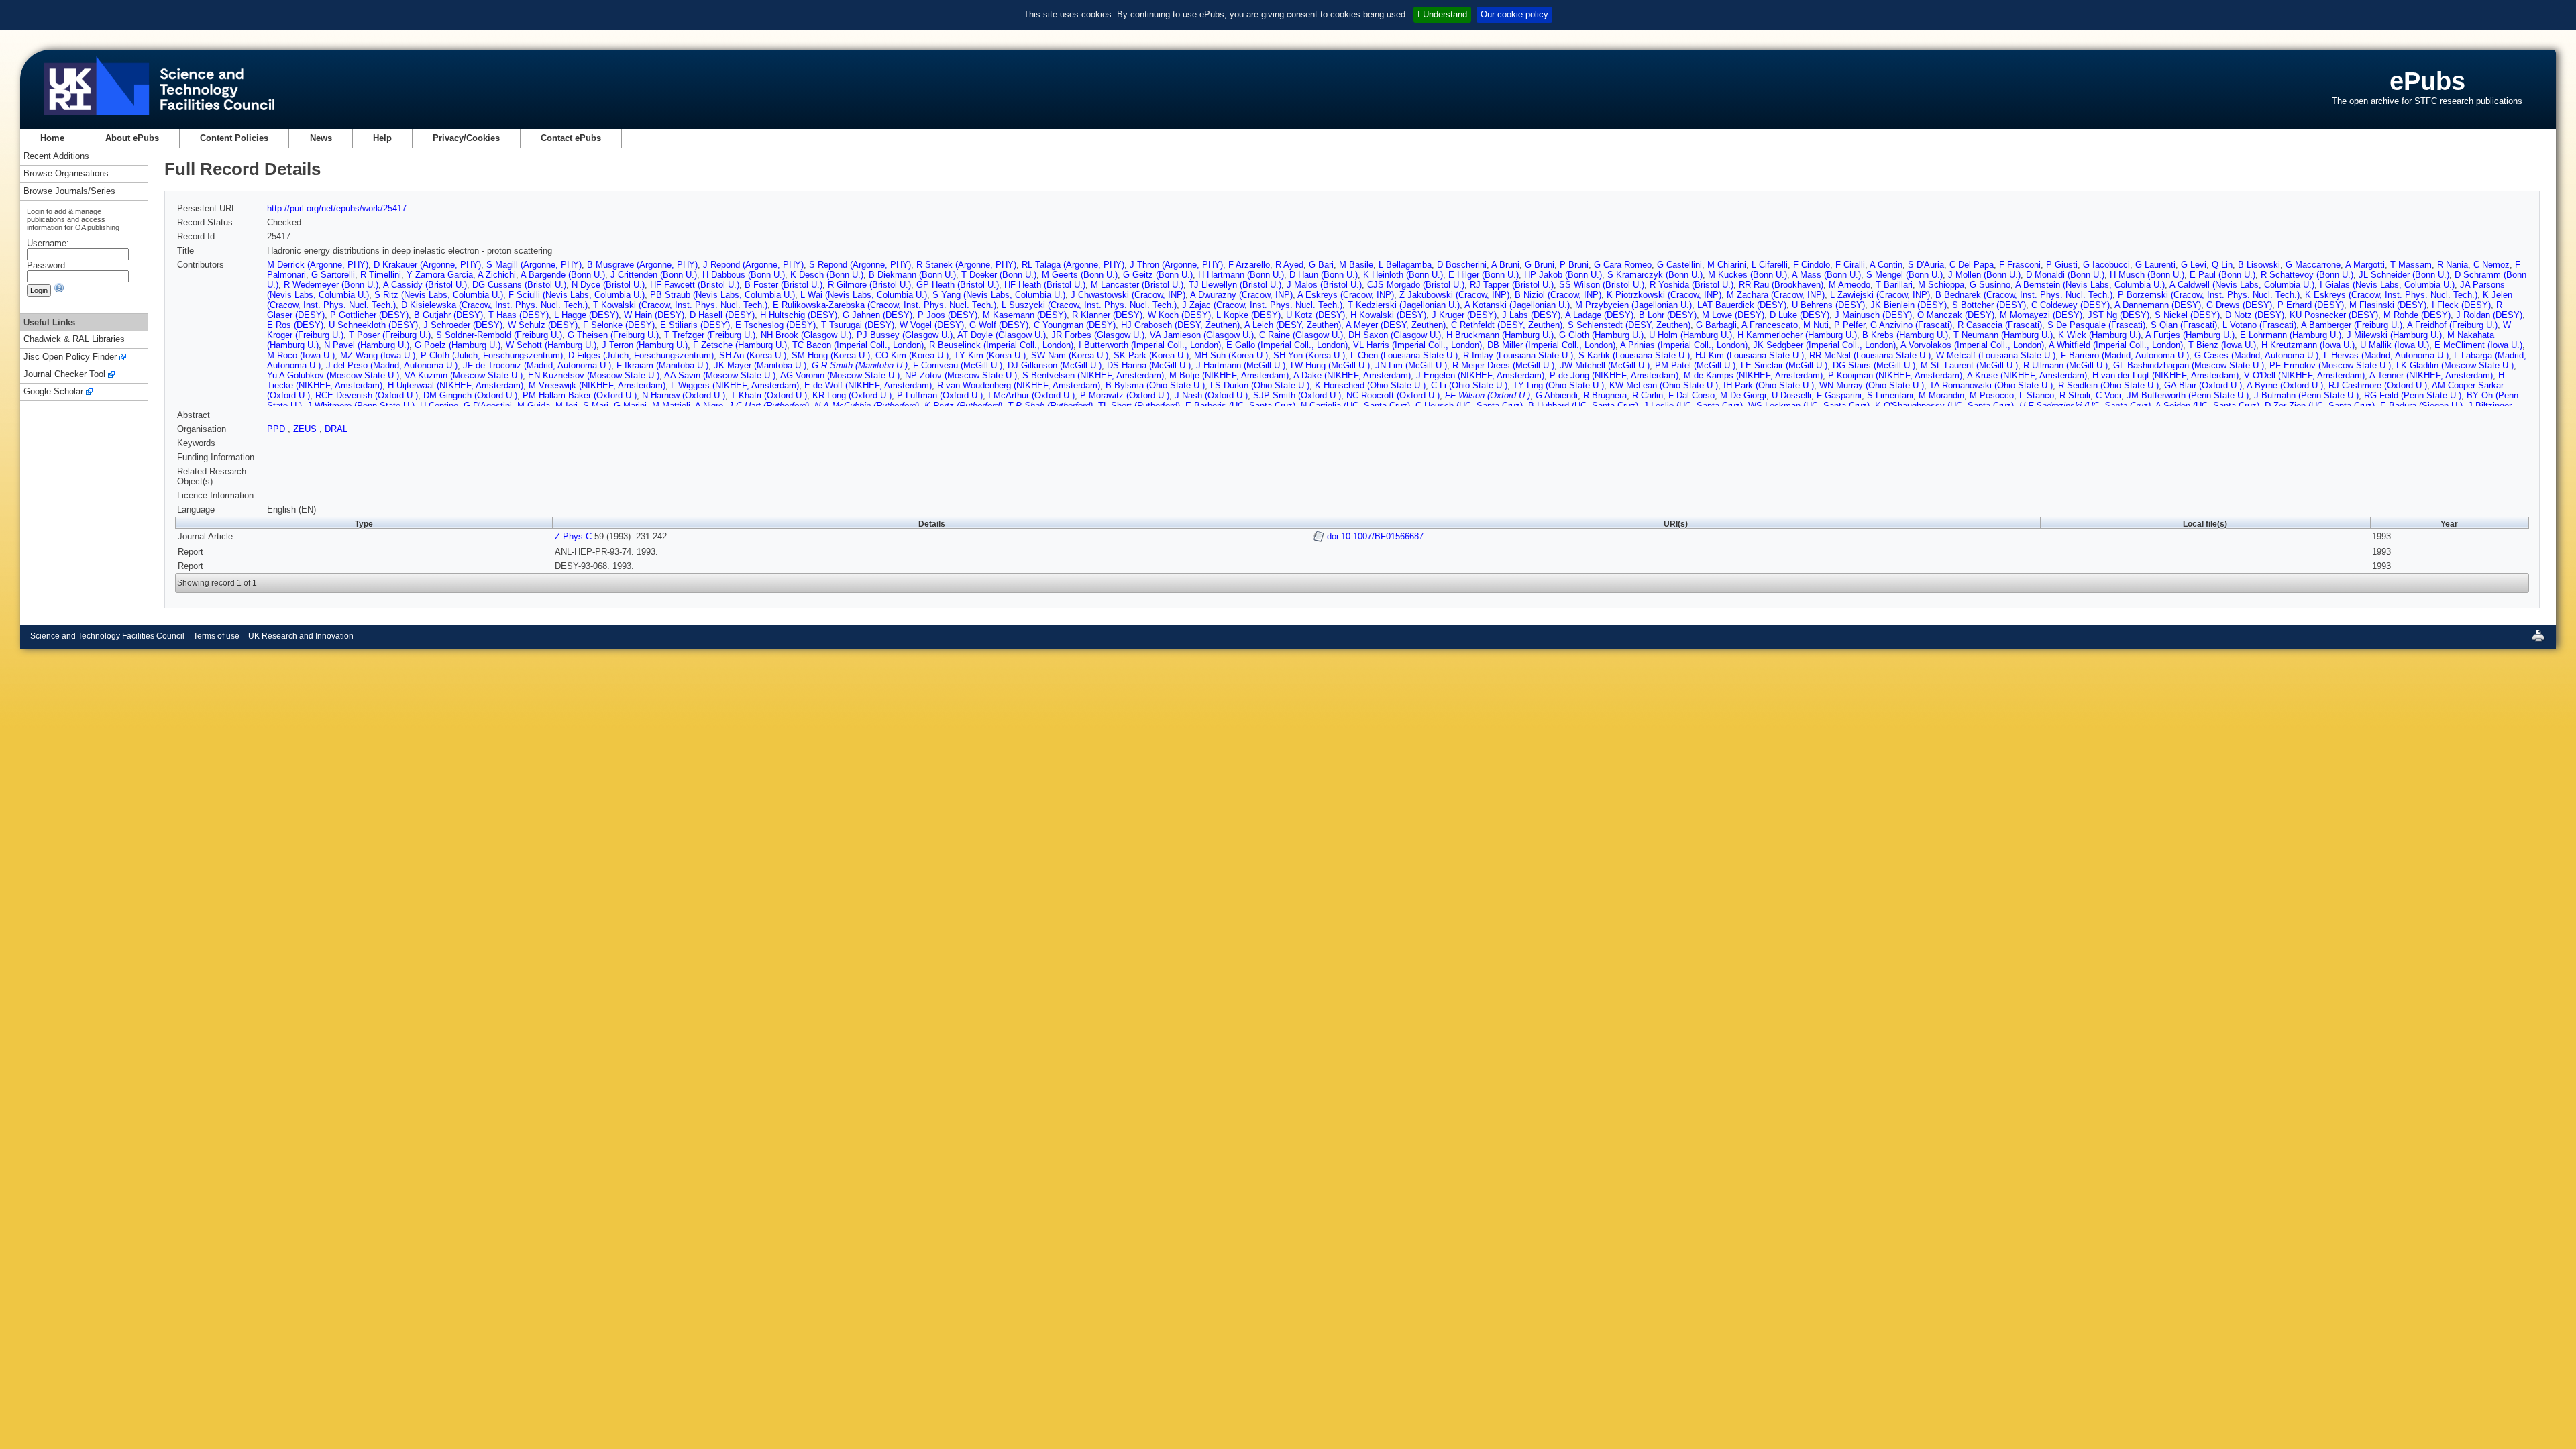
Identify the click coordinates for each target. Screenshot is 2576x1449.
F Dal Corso (1692, 395)
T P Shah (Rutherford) (1050, 406)
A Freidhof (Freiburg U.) (2452, 325)
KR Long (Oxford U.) (852, 395)
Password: (47, 265)
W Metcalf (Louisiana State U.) (1996, 355)
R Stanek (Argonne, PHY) (966, 265)
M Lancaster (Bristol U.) (1137, 285)
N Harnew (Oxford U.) (684, 395)
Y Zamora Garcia (440, 275)
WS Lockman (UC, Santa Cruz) (1809, 406)
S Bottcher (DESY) (1989, 305)
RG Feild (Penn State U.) (2413, 395)
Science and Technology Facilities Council (107, 636)
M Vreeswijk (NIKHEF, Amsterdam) (597, 385)
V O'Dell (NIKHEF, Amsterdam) (2304, 375)
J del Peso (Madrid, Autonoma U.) (392, 365)
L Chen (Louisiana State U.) (1404, 355)
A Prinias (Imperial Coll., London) (1684, 345)
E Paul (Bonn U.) (2222, 275)
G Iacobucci (2106, 265)
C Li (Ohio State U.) (1469, 385)
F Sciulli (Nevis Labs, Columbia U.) (577, 295)
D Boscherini (1462, 265)
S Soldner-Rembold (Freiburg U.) (499, 335)
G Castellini (1679, 265)
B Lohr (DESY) (1668, 315)
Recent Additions (56, 157)
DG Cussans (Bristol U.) (519, 285)
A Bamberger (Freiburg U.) (2352, 325)
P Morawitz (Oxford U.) (1125, 395)
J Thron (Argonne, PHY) (1176, 265)
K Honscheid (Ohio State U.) (1370, 385)
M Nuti (1816, 325)
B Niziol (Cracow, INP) (1558, 295)
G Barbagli (1716, 325)
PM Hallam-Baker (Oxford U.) (580, 395)
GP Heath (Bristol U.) (958, 285)
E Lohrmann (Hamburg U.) (2291, 335)
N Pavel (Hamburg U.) (367, 345)
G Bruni (1540, 265)
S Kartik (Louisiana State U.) (1634, 355)
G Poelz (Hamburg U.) (458, 345)
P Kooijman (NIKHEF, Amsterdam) (1895, 375)
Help (382, 138)
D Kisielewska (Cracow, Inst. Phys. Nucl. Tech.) (494, 305)
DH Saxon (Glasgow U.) (1395, 335)
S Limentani (1890, 395)
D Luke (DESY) (1800, 315)
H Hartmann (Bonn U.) (1241, 275)
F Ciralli (1850, 265)
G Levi (2194, 265)
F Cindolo (1812, 265)
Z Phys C (573, 536)
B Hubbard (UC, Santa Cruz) (1583, 406)
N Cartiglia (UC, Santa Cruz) (1355, 406)
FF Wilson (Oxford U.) (1488, 395)
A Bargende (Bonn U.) (563, 275)
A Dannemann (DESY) (2158, 305)
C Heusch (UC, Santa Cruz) (1469, 406)
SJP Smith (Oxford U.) (1297, 395)
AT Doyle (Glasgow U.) (1002, 335)
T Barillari (1894, 285)
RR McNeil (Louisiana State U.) (1870, 355)
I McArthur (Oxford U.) (1031, 395)
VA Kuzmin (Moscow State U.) (464, 375)
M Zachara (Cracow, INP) (1776, 295)
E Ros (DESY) (295, 325)
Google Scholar (53, 392)
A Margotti (2365, 265)
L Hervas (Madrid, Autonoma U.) (2386, 355)
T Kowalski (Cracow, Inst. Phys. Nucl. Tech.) (680, 305)
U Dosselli (1791, 395)
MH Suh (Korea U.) (1231, 355)
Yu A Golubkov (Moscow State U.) (333, 375)
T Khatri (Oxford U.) (769, 395)
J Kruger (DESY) (1464, 315)
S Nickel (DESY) (2187, 315)
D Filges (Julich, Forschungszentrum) (641, 355)
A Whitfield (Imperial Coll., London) (2116, 345)
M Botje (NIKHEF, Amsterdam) (1229, 375)
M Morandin (1941, 395)
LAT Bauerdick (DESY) (1742, 305)
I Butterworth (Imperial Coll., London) (1150, 345)
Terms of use (216, 636)
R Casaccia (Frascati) (2000, 325)
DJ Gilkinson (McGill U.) (1055, 365)
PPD (277, 429)
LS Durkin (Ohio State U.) (1260, 385)
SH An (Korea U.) (753, 355)
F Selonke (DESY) (619, 325)
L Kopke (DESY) (1248, 315)
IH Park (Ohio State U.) (1769, 385)
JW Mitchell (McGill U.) (1605, 365)
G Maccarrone (2313, 265)
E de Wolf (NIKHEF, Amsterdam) (868, 385)
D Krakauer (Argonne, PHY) (427, 265)
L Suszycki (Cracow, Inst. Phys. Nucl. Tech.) (1089, 305)
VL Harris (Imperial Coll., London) (1417, 345)
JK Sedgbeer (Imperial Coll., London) (1824, 345)
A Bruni (1505, 265)
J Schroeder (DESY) (463, 325)
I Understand (1442, 14)
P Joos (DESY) (948, 315)
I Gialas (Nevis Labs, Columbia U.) (2387, 285)
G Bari (1321, 265)
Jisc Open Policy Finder (70, 357)
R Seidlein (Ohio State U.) (2108, 385)
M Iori (567, 406)
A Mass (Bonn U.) (1826, 275)
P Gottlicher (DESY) (369, 315)
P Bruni (1574, 265)
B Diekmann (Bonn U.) (912, 275)
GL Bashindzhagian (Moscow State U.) (2189, 365)
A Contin (1886, 265)
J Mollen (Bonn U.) (1984, 275)
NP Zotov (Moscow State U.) (961, 375)
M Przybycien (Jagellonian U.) (1633, 305)
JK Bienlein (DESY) (1909, 305)
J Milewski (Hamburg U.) (2394, 335)
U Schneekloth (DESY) (373, 325)
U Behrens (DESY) (1828, 305)
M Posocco (1992, 395)
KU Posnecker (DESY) (2334, 315)
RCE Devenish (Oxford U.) (367, 395)
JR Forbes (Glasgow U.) (1098, 335)
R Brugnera (1605, 395)
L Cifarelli (1770, 265)
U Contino (439, 406)
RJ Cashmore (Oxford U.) (2378, 385)
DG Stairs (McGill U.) (1874, 365)
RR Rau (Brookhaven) (1781, 285)
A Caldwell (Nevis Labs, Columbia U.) (2242, 285)
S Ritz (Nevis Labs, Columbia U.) (439, 295)
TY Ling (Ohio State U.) (1558, 385)
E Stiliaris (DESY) (695, 325)
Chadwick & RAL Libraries (74, 340)
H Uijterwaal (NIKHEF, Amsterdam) (455, 385)
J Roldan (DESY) (2489, 315)
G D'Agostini (488, 406)
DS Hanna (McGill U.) (1149, 365)
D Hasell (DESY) (722, 315)
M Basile (1356, 265)
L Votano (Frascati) (2259, 325)
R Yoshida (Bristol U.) (1692, 285)
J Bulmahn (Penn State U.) (2306, 395)
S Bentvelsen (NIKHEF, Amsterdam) (1093, 375)
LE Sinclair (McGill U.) (1784, 365)
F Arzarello (1249, 265)
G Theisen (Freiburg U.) (613, 335)
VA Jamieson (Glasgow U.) (1202, 335)
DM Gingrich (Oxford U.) (470, 395)
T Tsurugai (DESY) (858, 325)
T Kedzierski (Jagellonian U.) (1404, 305)
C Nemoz (2491, 265)
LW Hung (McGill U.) (1330, 365)
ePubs (2427, 81)
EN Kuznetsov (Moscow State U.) (594, 375)
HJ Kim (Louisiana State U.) (1750, 355)
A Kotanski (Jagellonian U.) (1517, 305)
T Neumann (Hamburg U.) (2003, 335)
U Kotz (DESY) (1316, 315)
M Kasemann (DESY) (1025, 315)
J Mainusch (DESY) (1873, 315)
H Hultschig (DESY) (799, 315)
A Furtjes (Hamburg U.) (2190, 335)
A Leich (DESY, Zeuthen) (1293, 325)
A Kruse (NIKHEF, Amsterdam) (2027, 375)
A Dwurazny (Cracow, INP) (1241, 295)
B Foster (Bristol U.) (784, 285)
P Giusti (2062, 265)
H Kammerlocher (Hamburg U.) (1797, 335)
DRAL (336, 429)
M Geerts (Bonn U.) (1080, 275)
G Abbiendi (1557, 395)
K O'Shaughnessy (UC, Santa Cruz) (1944, 406)
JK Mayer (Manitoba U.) (760, 365)
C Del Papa (1972, 265)
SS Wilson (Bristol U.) (1602, 285)
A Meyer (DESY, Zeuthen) (1396, 325)
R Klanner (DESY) (1107, 315)
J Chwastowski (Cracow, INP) (1128, 295)
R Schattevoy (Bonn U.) (2307, 275)
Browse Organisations (66, 174)
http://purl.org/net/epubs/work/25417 (337, 208)
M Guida (534, 406)
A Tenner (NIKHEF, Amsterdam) (2431, 375)
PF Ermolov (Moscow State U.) (2330, 365)
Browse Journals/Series (69, 192)
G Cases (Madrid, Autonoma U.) (2256, 355)
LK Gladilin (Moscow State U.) (2455, 365)
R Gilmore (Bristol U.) (869, 285)
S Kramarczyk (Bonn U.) (1655, 275)
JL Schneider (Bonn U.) (2404, 275)
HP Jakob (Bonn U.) (1563, 275)
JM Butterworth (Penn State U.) (2188, 395)
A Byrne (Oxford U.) (2285, 385)
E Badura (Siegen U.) (2421, 406)
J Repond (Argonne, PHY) (753, 265)
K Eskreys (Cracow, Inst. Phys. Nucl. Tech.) (2391, 295)
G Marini (630, 406)
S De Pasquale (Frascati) (2096, 325)
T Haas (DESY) (519, 315)
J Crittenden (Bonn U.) (654, 275)
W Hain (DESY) (654, 315)
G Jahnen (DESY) (877, 315)
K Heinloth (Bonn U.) (1403, 275)
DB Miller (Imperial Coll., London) (1551, 345)
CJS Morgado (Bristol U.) (1416, 285)
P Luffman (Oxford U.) (940, 395)
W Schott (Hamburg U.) (551, 345)
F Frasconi (2020, 265)
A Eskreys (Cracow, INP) (1346, 295)
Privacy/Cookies (466, 138)
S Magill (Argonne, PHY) (534, 265)
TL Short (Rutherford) (1139, 406)
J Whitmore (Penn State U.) (361, 406)
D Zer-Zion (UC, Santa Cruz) (2320, 406)
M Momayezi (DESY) (2041, 315)
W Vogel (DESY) (932, 325)
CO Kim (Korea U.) (912, 355)
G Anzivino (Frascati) (1911, 325)
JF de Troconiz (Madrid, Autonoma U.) (537, 365)
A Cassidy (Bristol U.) (425, 285)
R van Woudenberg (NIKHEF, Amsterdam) (1019, 385)
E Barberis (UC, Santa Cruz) (1240, 406)
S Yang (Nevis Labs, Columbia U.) (999, 295)
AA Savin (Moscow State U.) (720, 375)
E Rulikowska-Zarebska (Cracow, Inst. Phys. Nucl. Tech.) (884, 305)
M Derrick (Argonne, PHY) (318, 265)
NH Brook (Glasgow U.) (806, 335)
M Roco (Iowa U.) (301, 355)
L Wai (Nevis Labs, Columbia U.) (864, 295)
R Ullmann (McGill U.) (2065, 365)
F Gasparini (1839, 395)
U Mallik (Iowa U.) (2395, 345)
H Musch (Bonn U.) (2147, 275)
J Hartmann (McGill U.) (1241, 365)
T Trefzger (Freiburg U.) (710, 335)
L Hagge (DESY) (586, 315)
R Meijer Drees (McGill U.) (1503, 365)
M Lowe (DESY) (1733, 315)
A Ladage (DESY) (1599, 315)
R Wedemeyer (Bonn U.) (331, 285)
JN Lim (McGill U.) (1411, 365)
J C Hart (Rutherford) (769, 406)
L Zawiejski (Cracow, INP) (1880, 295)
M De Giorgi (1743, 395)
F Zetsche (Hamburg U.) (740, 345)
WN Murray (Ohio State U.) (1872, 385)
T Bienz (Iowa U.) (2222, 345)
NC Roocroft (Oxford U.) (1393, 395)
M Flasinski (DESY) (2388, 305)
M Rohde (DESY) (2417, 315)
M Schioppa (1941, 285)
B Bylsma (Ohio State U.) (1155, 385)
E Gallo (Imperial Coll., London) (1287, 345)
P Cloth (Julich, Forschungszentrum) (492, 355)
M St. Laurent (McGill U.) (1969, 365)
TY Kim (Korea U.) (990, 355)
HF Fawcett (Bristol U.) (695, 285)
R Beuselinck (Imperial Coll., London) (1001, 345)
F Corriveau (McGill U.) (958, 365)
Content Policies (234, 138)
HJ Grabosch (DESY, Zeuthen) (1180, 325)
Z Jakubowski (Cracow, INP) (1454, 295)
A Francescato (1770, 325)
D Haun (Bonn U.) (1324, 275)
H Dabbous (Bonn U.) (744, 275)
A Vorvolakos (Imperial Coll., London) (1972, 345)
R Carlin (1648, 395)
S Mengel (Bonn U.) (1904, 275)
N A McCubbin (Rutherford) (867, 406)
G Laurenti (2155, 265)
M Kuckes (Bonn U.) (1748, 275)
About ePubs (132, 138)
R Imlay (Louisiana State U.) (1518, 355)
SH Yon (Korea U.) (1309, 355)
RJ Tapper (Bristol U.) (1512, 285)
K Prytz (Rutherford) (963, 406)
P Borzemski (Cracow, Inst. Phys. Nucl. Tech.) (2209, 295)
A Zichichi (497, 275)
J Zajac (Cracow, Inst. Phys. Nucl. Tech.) (1262, 305)
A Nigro (709, 406)
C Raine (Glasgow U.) (1301, 335)
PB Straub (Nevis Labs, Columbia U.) (722, 295)
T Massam (2411, 265)
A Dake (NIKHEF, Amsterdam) (1352, 375)
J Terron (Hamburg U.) (645, 345)
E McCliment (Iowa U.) (2478, 345)
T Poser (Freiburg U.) (390, 335)
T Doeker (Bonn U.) (999, 275)
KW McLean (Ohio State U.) (1664, 385)
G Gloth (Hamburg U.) (1601, 335)
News (321, 138)
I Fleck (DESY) (2461, 305)
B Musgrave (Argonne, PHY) (642, 265)
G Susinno (1990, 285)
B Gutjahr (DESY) (448, 315)
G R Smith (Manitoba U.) (860, 365)
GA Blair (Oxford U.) (2203, 385)
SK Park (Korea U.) (1151, 355)
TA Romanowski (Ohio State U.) (1991, 385)
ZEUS (306, 429)
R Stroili (2075, 395)
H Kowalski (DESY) (1388, 315)
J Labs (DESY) (1531, 315)
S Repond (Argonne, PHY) (860, 265)
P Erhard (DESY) (2311, 305)
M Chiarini (1727, 265)
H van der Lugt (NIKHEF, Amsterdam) (2165, 375)
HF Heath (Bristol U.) (1045, 285)
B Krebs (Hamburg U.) (1905, 335)
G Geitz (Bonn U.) (1158, 275)
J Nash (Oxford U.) (1211, 395)
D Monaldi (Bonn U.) (2065, 275)
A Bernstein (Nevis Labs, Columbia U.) (2090, 285)
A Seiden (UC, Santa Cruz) (2207, 406)
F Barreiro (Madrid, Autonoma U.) (2125, 355)
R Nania (2453, 265)
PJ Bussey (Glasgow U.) (905, 335)
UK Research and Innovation (301, 636)
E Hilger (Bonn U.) (1484, 275)
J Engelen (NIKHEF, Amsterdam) (1480, 375)
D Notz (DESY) (2255, 315)
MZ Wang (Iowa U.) (378, 355)
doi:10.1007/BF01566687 (1375, 536)
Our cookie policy (1514, 14)
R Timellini (381, 275)
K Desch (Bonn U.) (827, 275)
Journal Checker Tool (64, 375)
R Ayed (1289, 265)
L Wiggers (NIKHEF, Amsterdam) (735, 385)
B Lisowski (2259, 265)
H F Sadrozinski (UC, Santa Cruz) (2085, 406)
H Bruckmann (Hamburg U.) (1500, 335)
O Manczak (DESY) (1956, 315)
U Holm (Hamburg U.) (1690, 335)
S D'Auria (1926, 265)
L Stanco (2037, 395)
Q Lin (2222, 265)
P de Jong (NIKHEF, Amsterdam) (1614, 375)
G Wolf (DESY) (999, 325)
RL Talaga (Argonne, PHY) (1073, 265)
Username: (48, 243)
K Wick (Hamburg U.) (2099, 335)
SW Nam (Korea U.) (1070, 355)
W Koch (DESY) (1179, 315)
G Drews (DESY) (2239, 305)
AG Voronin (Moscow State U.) (840, 375)
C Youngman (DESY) (1075, 325)
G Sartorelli (333, 275)
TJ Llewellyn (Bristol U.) (1235, 285)
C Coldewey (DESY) (2071, 305)
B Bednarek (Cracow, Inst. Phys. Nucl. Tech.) (2024, 295)
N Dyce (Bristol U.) (608, 285)
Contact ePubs (571, 138)
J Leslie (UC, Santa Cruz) (1693, 406)
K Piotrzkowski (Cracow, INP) (1664, 295)
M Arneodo (1849, 285)
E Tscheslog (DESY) (775, 325)
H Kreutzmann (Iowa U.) (2308, 345)
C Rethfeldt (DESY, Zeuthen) (1507, 325)
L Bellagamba (1405, 265)
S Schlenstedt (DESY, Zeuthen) (1629, 325)
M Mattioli (671, 406)
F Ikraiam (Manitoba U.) (662, 365)
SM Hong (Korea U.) (831, 355)
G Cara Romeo (1623, 265)
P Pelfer (1849, 325)
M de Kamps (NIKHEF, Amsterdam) (1753, 375)
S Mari (596, 406)
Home (52, 138)
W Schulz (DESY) (543, 325)
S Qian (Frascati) (2184, 325)
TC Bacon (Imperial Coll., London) (858, 345)
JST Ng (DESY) (2118, 315)
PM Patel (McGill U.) (1695, 365)
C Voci (2108, 395)
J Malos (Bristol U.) (1324, 285)
